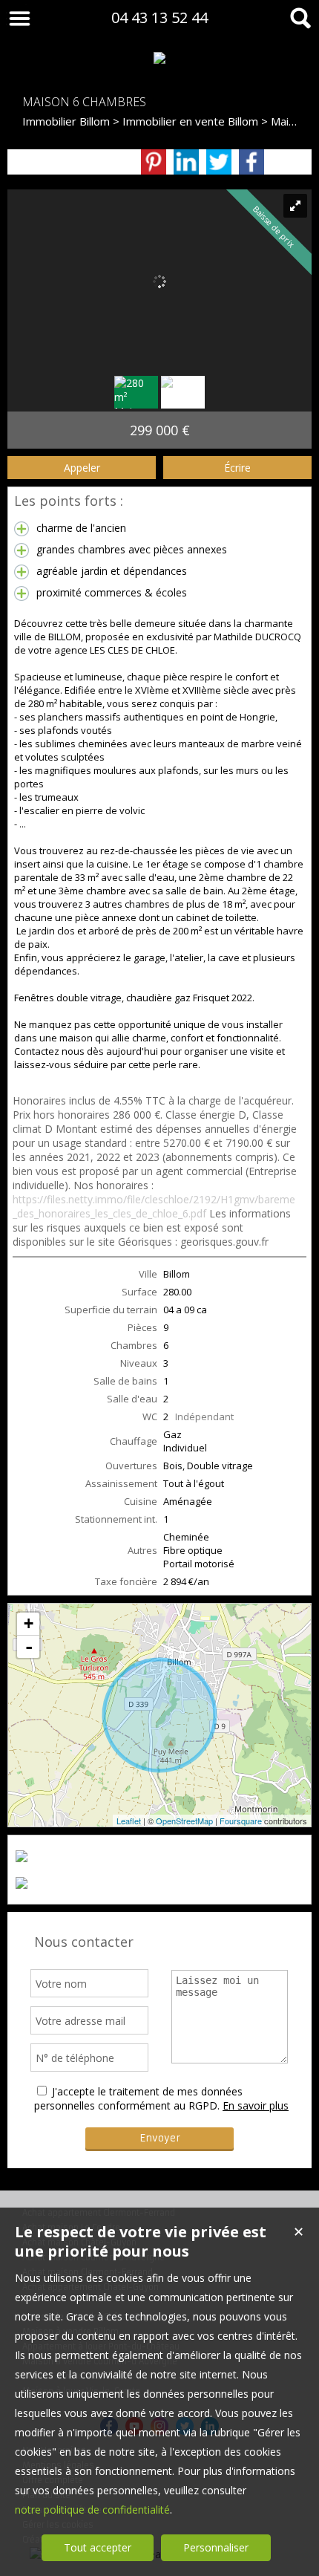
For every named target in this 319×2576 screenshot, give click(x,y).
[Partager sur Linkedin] (186, 162)
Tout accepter (98, 2547)
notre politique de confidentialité (92, 2510)
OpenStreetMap (184, 1821)
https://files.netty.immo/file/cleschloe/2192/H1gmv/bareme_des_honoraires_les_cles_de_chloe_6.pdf (154, 1206)
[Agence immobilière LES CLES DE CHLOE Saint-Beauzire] (159, 58)
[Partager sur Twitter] (219, 162)
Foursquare (241, 1821)
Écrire (237, 468)
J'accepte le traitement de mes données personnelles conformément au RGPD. (138, 2098)
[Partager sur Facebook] (251, 162)
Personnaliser (216, 2547)
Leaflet (129, 1821)
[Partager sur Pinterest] (154, 162)
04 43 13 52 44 (159, 17)
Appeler (82, 468)
